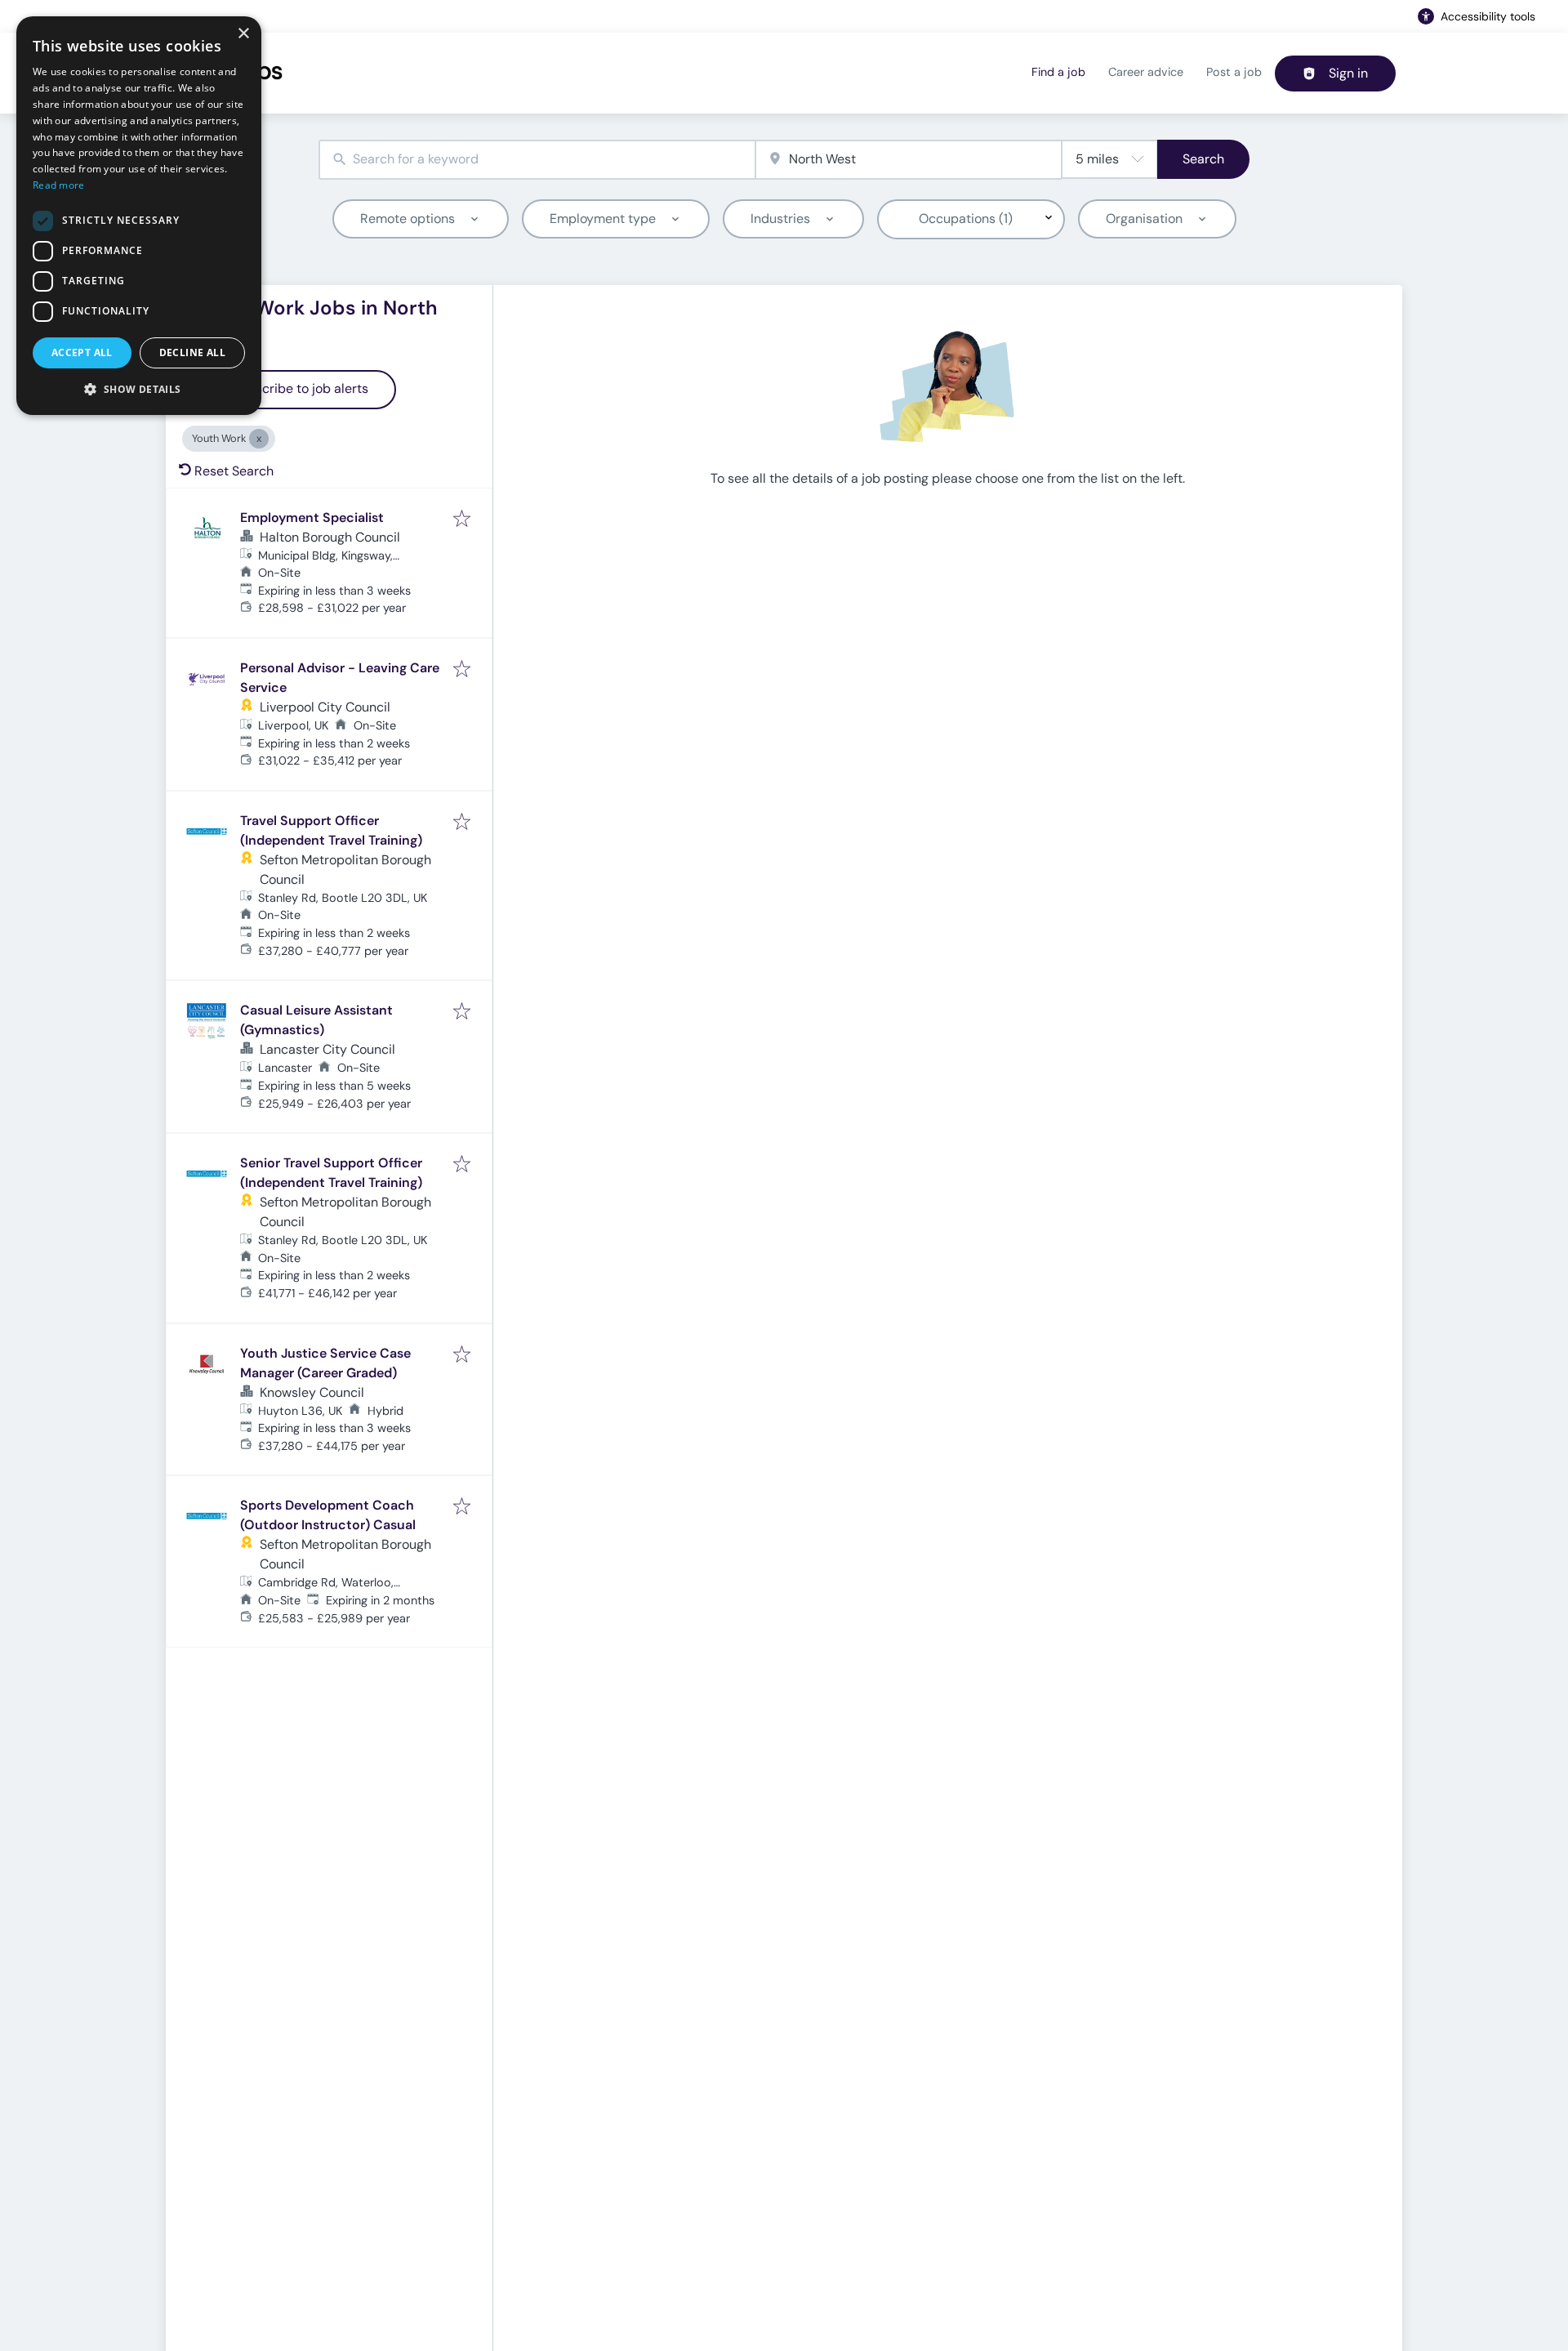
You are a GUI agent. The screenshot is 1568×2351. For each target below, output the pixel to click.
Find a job (1058, 72)
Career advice (1146, 72)
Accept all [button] (82, 352)
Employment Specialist (312, 517)
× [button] (243, 34)
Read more (59, 185)
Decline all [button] (192, 352)
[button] (139, 389)
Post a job (1234, 72)
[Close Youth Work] (259, 439)
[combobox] (537, 160)
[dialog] (139, 216)
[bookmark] (462, 520)
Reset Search (234, 471)
